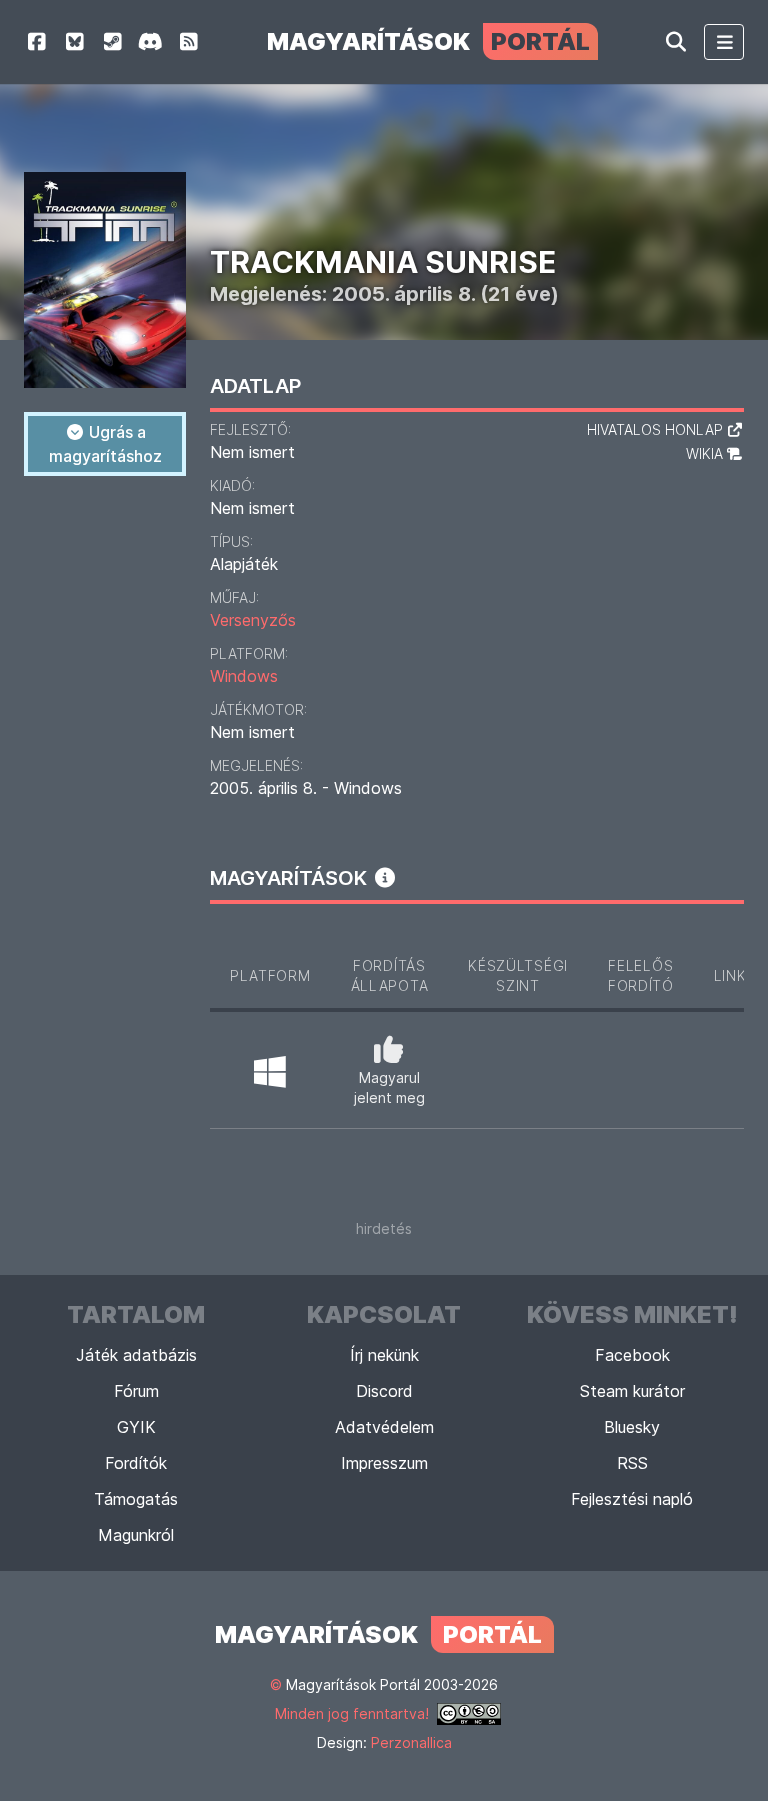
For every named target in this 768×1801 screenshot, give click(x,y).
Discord (384, 1391)
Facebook (632, 1355)
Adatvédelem (384, 1427)
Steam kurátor (632, 1391)
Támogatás (136, 1499)
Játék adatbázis (136, 1355)
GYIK (136, 1427)
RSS (632, 1463)
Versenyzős (253, 620)
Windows (244, 676)
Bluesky (632, 1427)
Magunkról (136, 1535)
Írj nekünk (384, 1355)
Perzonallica (411, 1742)
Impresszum (384, 1463)
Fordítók (136, 1463)
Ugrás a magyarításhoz (105, 444)
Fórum (136, 1391)
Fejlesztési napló (632, 1499)
